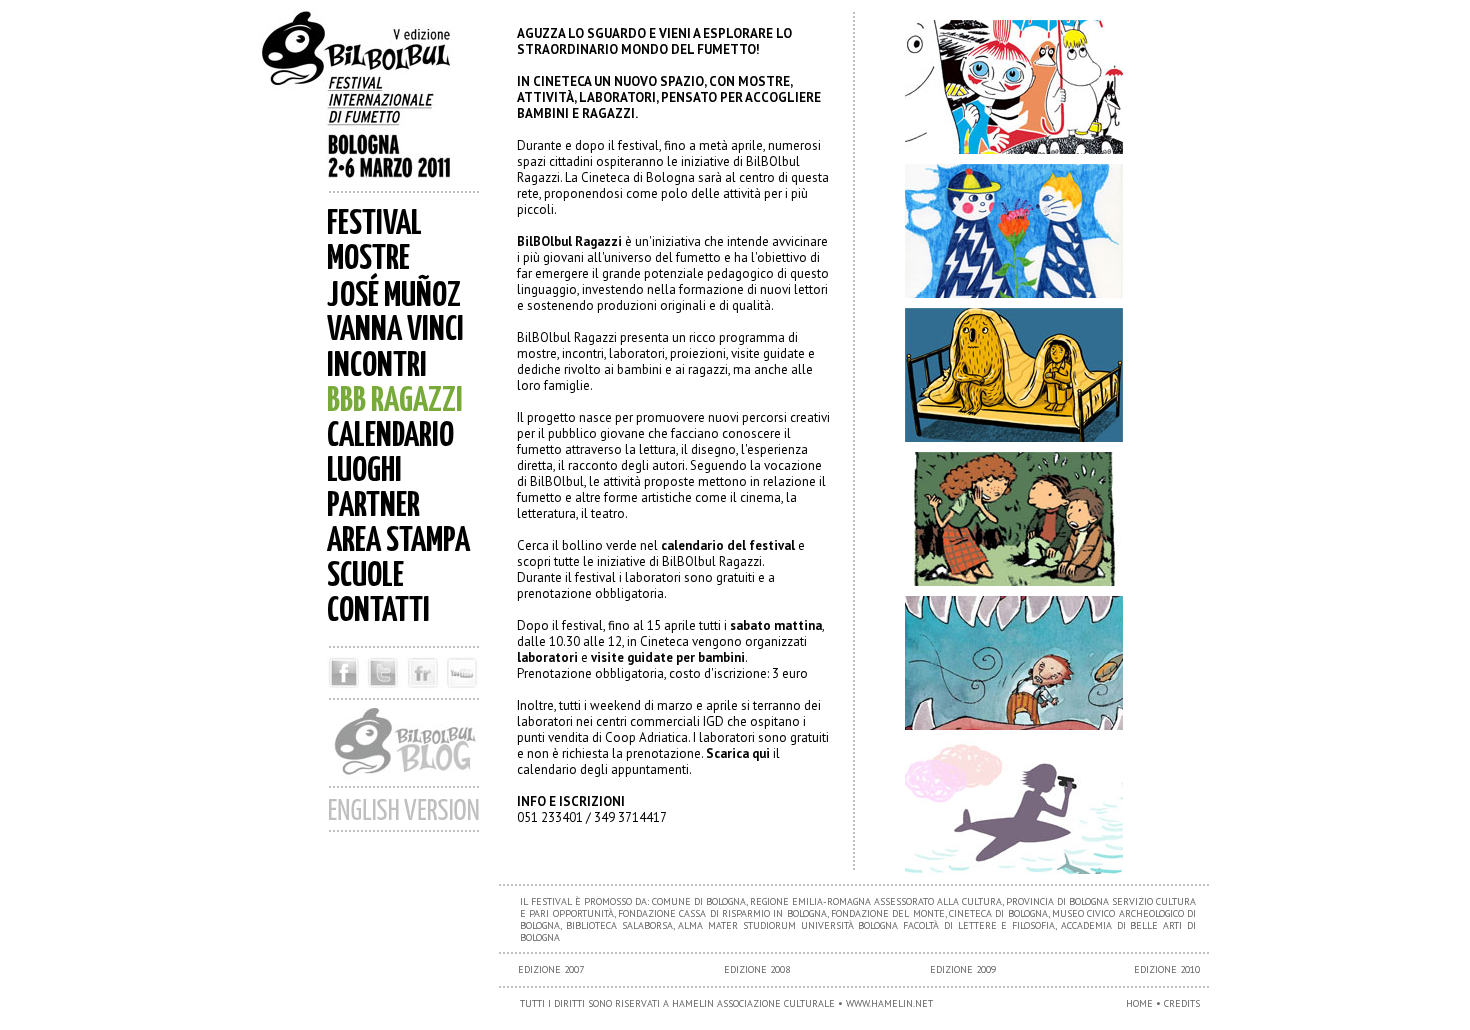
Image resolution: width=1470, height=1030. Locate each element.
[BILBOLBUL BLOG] (404, 780)
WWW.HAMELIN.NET (889, 1003)
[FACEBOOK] (341, 692)
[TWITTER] (382, 692)
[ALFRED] (1019, 663)
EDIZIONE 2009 (963, 969)
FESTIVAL (374, 224)
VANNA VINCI (395, 330)
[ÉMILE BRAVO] (1019, 519)
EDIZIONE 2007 (551, 969)
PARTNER (373, 506)
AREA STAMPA (398, 541)
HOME (1139, 1003)
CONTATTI (378, 611)
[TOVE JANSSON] (1019, 87)
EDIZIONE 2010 (1167, 969)
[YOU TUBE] (465, 692)
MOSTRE (368, 259)
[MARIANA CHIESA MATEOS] (1019, 807)
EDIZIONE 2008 (757, 969)
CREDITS (1182, 1003)
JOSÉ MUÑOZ (394, 296)
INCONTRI (377, 366)
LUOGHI (364, 471)
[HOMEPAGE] (375, 100)
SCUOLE (365, 576)
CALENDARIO (390, 436)
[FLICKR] (422, 692)
